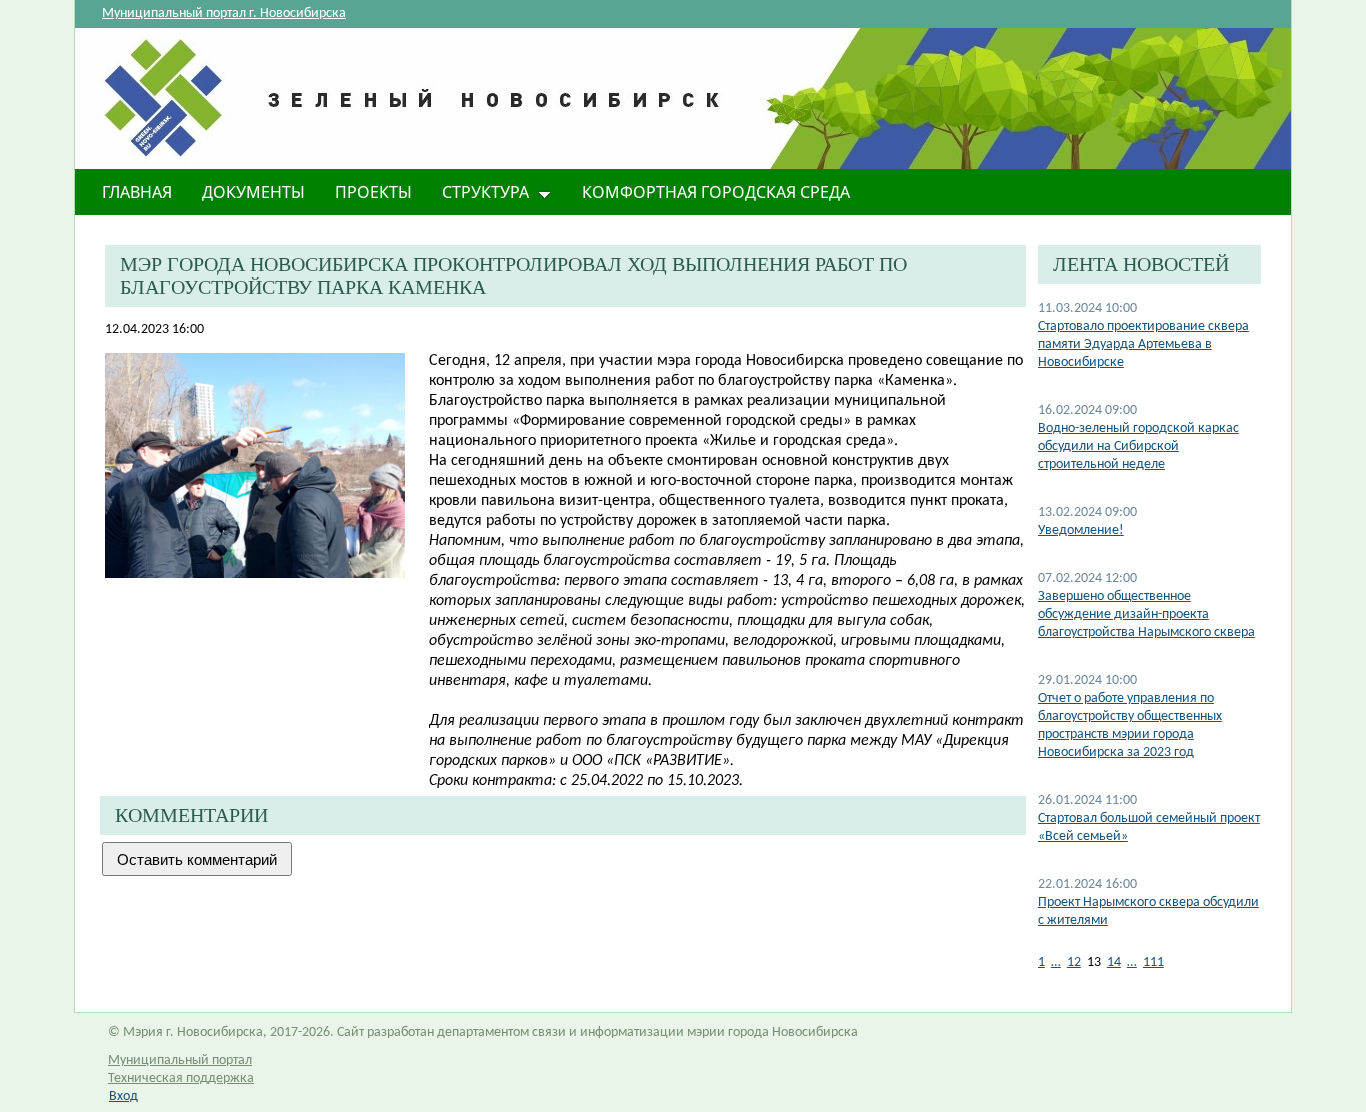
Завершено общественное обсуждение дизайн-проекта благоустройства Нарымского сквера (1146, 614)
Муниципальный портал (180, 1060)
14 (1114, 962)
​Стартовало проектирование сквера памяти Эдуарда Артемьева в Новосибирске (1143, 344)
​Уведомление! (1081, 530)
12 (1074, 962)
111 (1153, 962)
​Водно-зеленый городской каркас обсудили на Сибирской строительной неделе (1138, 446)
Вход (123, 1096)
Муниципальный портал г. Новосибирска (224, 13)
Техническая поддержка (181, 1078)
